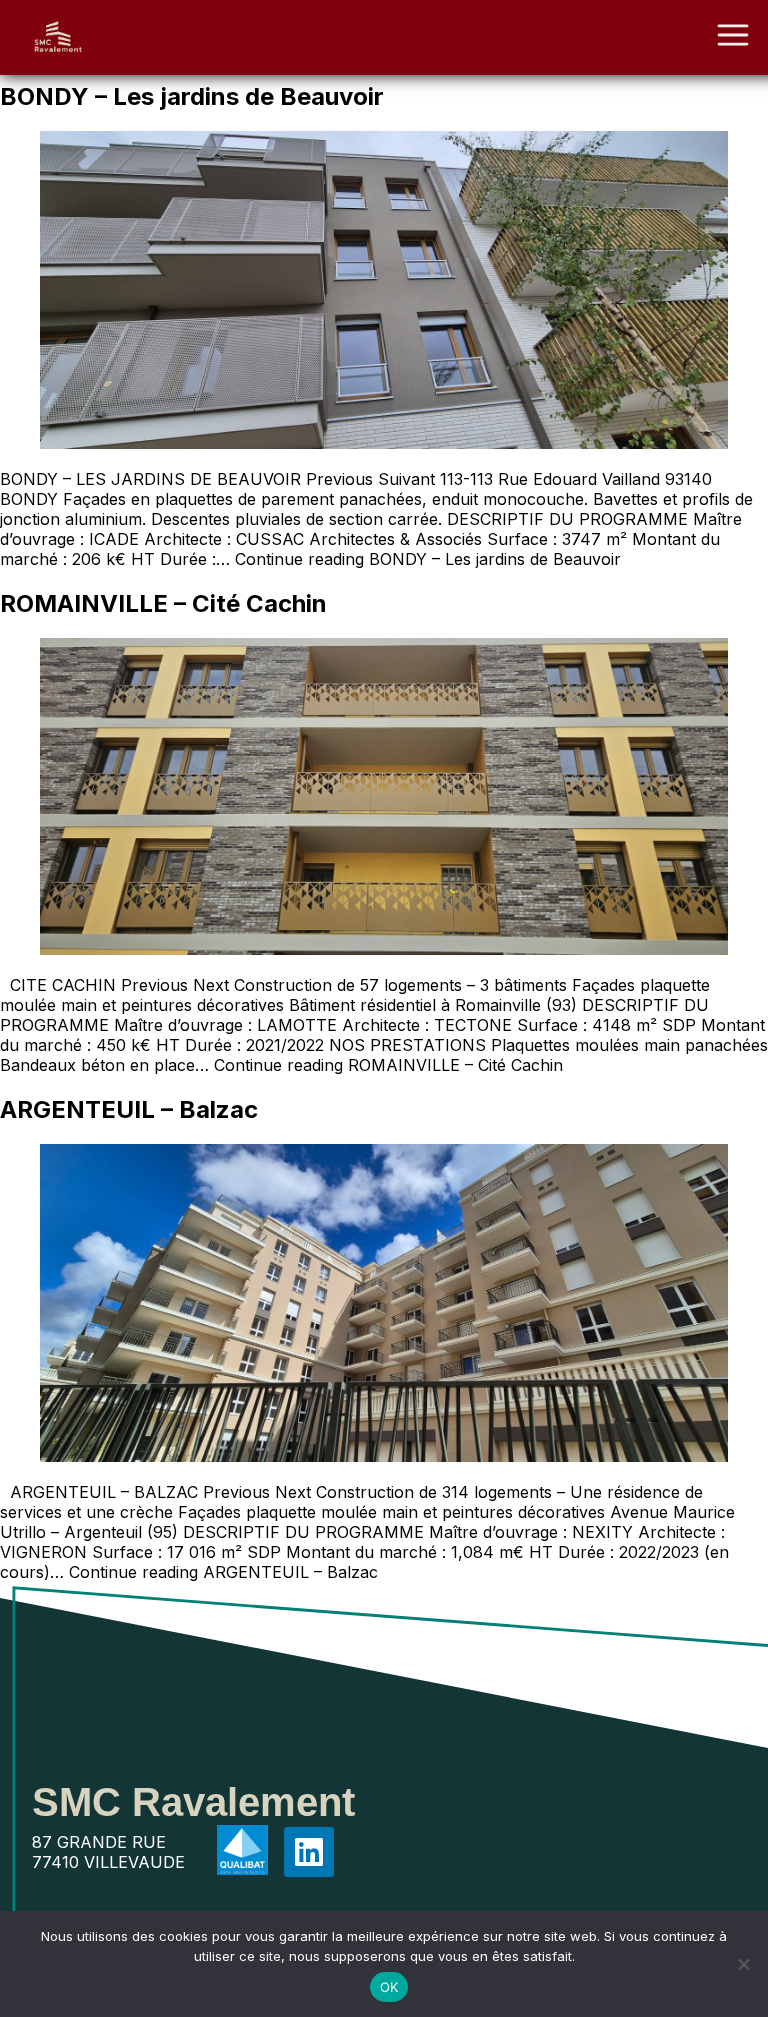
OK (389, 1987)
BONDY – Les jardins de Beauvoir (192, 96)
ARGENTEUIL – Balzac (129, 1109)
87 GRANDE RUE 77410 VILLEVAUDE (108, 1852)
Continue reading (428, 559)
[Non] (743, 1964)
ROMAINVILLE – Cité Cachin (163, 603)
